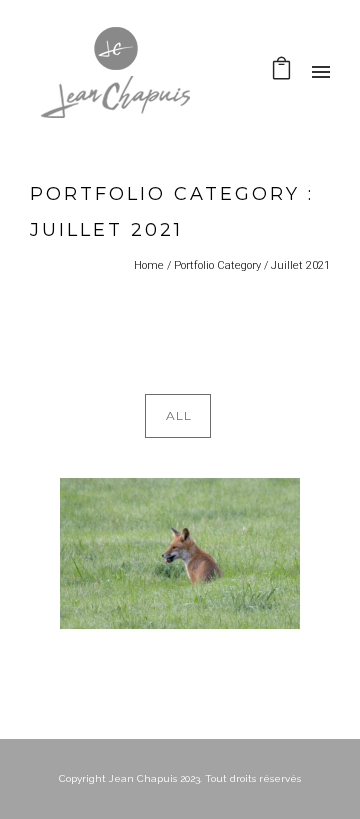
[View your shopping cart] (281, 72)
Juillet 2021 (300, 265)
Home (149, 265)
